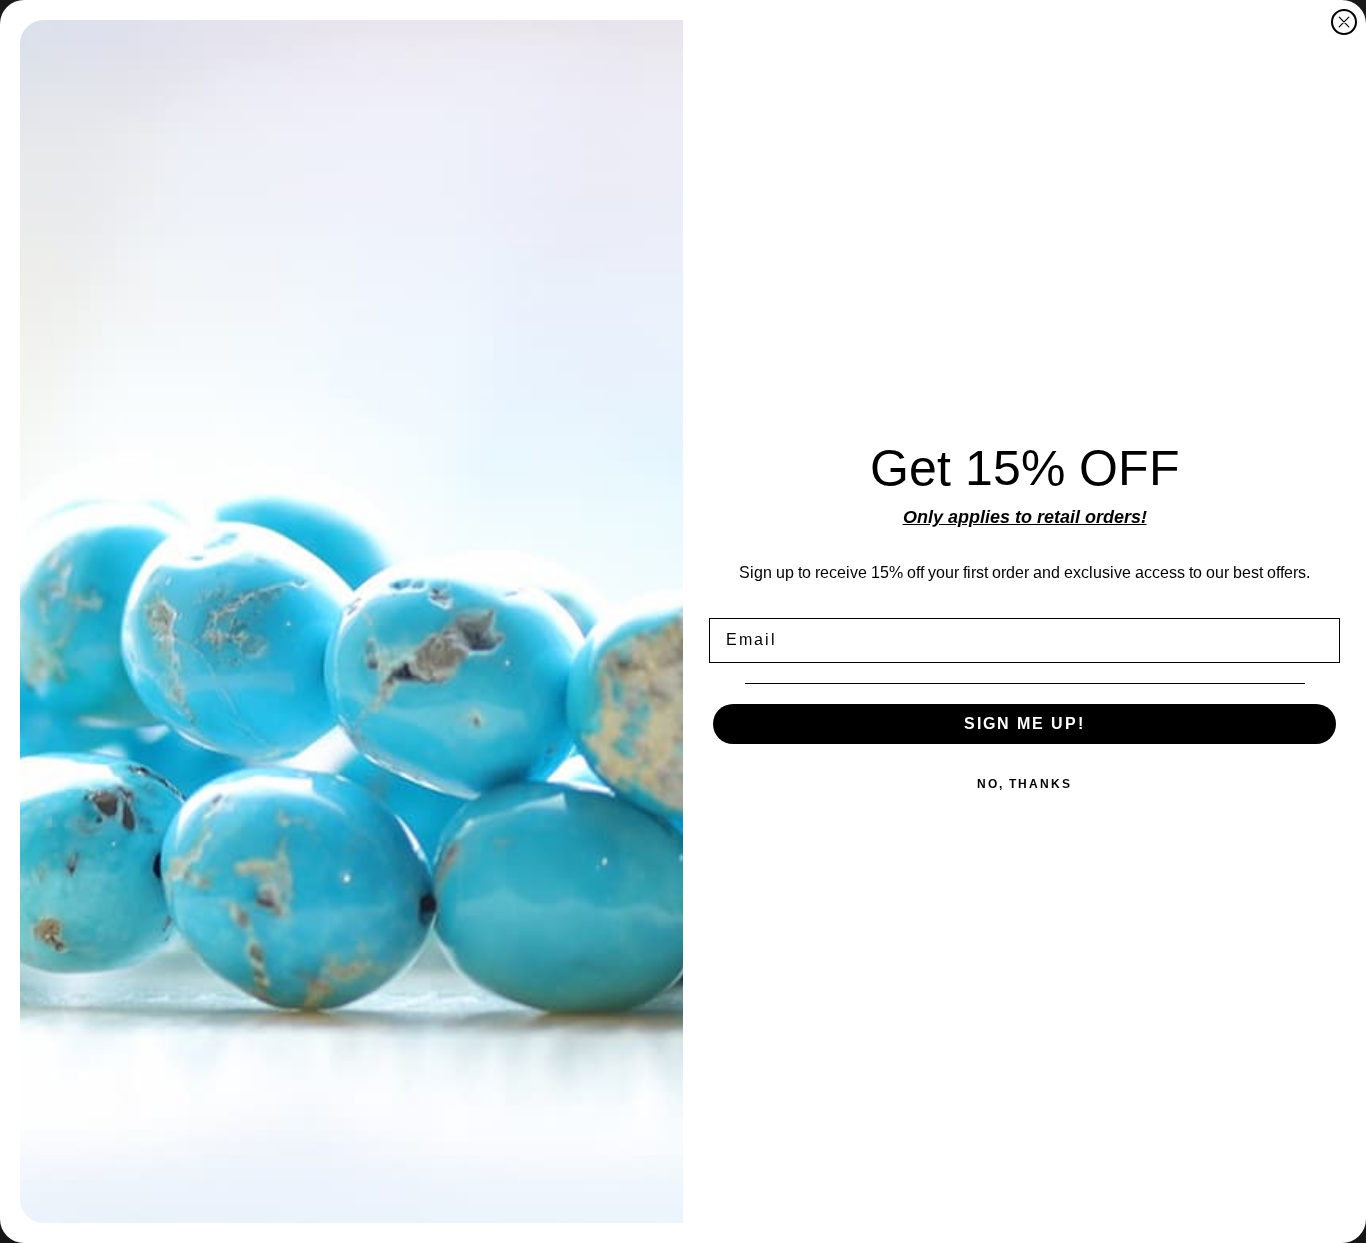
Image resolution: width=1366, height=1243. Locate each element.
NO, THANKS (1024, 784)
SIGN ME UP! (1024, 723)
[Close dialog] (1344, 22)
